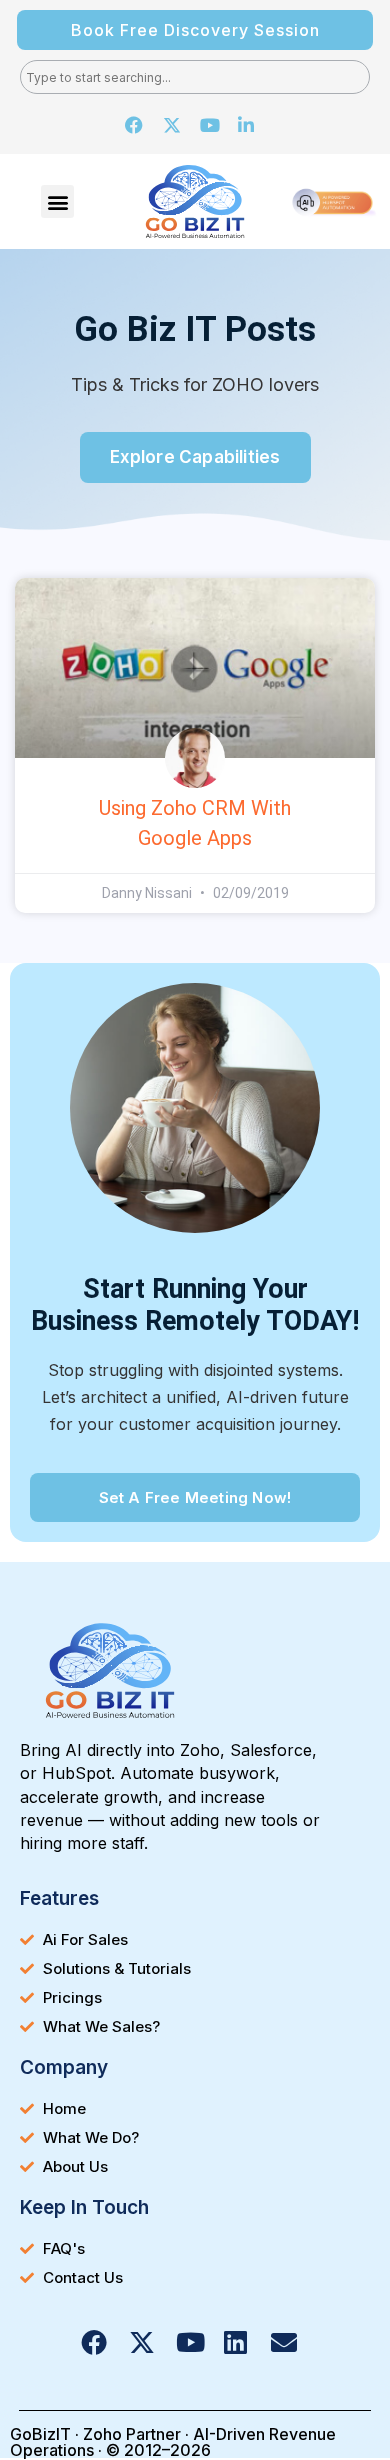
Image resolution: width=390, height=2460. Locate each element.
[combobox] (195, 77)
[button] (57, 201)
